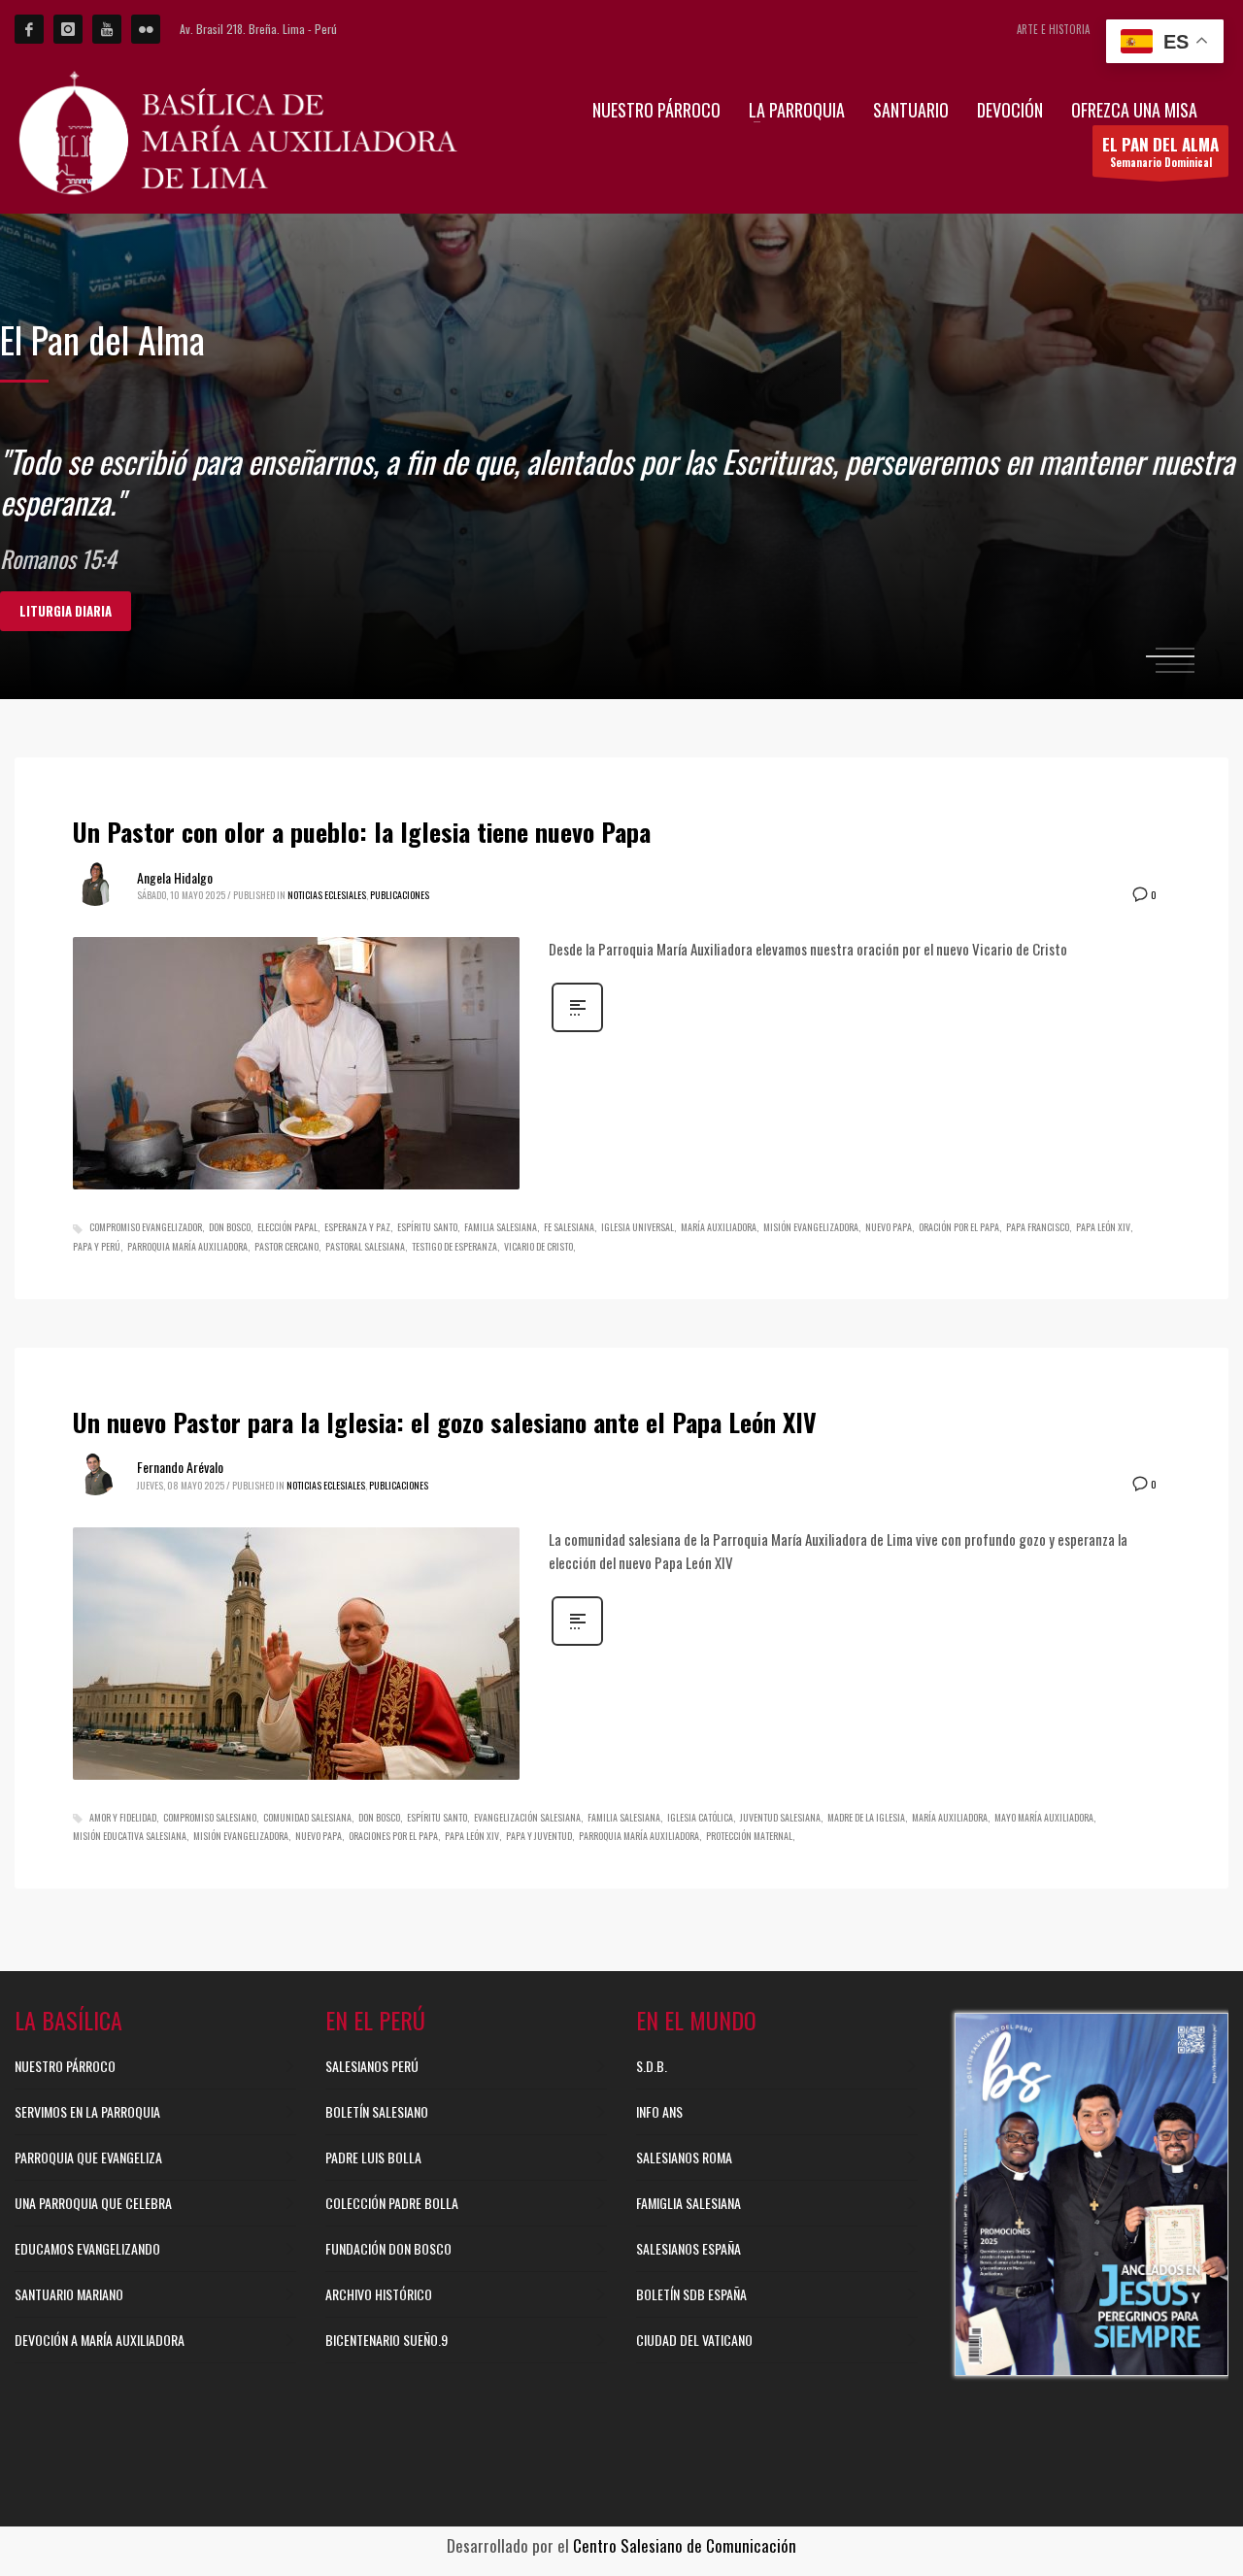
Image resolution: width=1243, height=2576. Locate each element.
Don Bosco (230, 1227)
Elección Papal (287, 1227)
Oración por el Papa (959, 1227)
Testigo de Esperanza (454, 1246)
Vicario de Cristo (538, 1246)
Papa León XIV (1103, 1227)
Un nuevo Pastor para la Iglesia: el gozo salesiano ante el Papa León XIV (445, 1422)
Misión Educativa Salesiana (130, 1836)
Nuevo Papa (889, 1227)
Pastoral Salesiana (365, 1246)
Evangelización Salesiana (527, 1817)
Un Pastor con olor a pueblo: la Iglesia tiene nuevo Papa (362, 832)
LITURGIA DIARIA (66, 611)
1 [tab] (1175, 649)
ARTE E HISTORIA (1053, 29)
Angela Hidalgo (175, 877)
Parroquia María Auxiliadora (187, 1246)
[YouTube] (107, 29)
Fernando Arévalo (180, 1467)
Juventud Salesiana (780, 1817)
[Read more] (577, 1029)
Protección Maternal (749, 1836)
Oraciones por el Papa (393, 1836)
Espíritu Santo (427, 1227)
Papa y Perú (97, 1246)
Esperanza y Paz (357, 1227)
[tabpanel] (621, 456)
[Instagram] (68, 29)
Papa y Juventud (539, 1836)
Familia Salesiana (501, 1227)
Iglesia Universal (638, 1227)
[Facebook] (29, 29)
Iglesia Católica (700, 1817)
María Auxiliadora (719, 1227)
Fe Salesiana (569, 1227)
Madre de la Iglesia (866, 1817)
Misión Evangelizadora (811, 1227)
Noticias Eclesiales (327, 895)
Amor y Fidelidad (123, 1817)
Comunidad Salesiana (307, 1817)
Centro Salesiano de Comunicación (685, 2545)
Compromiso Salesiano (210, 1817)
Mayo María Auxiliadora (1044, 1817)
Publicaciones (400, 895)
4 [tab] (1175, 672)
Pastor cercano (286, 1246)
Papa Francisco (1038, 1227)
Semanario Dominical (1160, 151)
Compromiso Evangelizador (146, 1227)
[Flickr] (146, 29)
